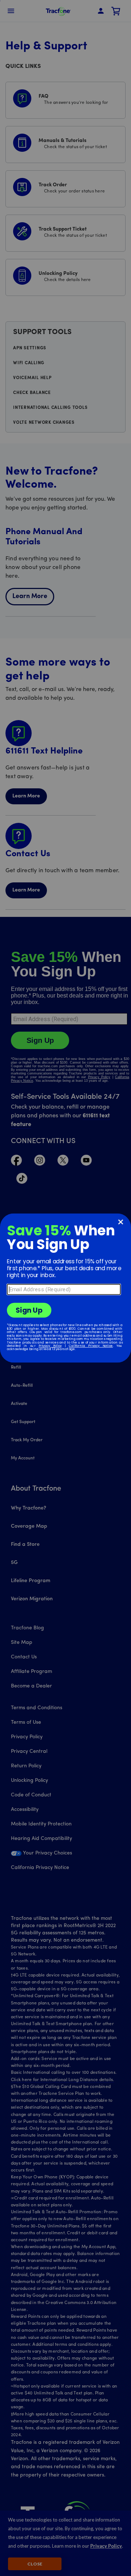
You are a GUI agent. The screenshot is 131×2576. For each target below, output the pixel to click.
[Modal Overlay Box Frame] (65, 1288)
